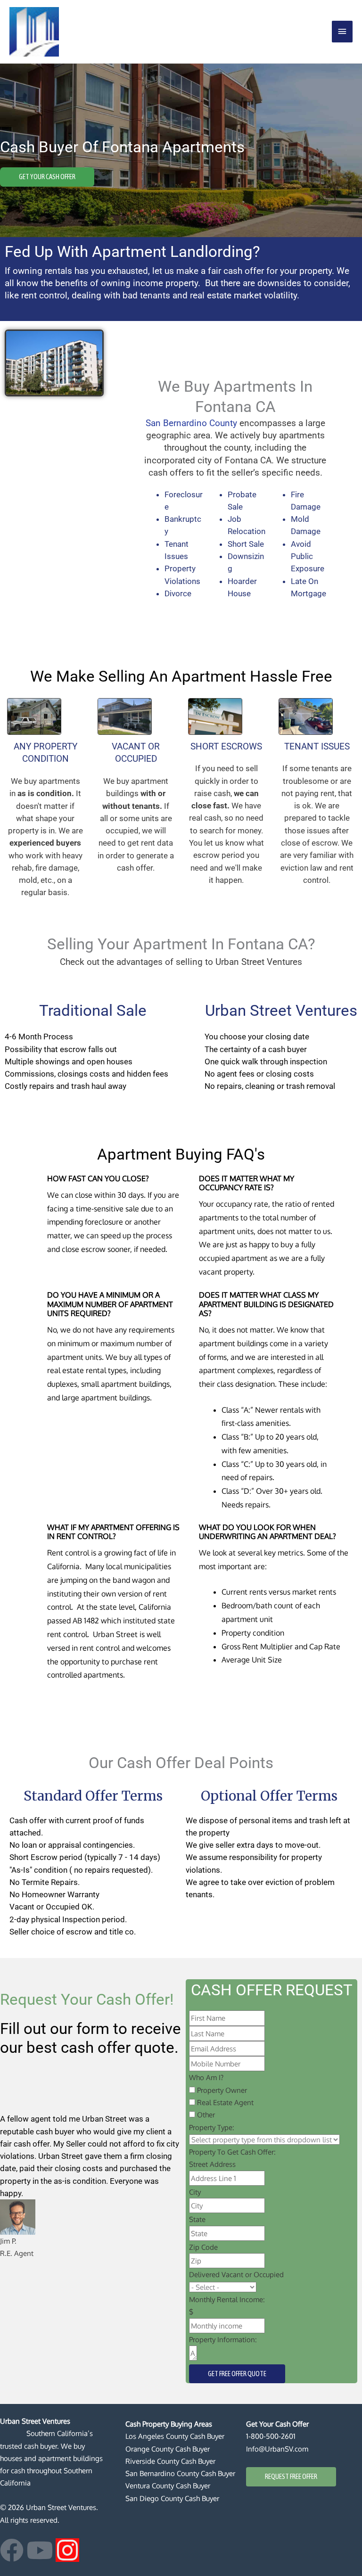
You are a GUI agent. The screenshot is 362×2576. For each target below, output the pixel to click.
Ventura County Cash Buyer (168, 2485)
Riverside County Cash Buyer (170, 2461)
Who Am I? (206, 2077)
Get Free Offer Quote (237, 2374)
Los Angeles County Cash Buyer (175, 2436)
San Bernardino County (191, 423)
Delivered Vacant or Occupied (236, 2274)
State (197, 2219)
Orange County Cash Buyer (168, 2449)
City (195, 2192)
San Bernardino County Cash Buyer (180, 2473)
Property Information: (223, 2339)
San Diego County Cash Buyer (172, 2498)
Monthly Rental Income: (227, 2299)
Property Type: (212, 2127)
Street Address (212, 2164)
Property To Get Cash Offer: (232, 2152)
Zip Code (203, 2247)
